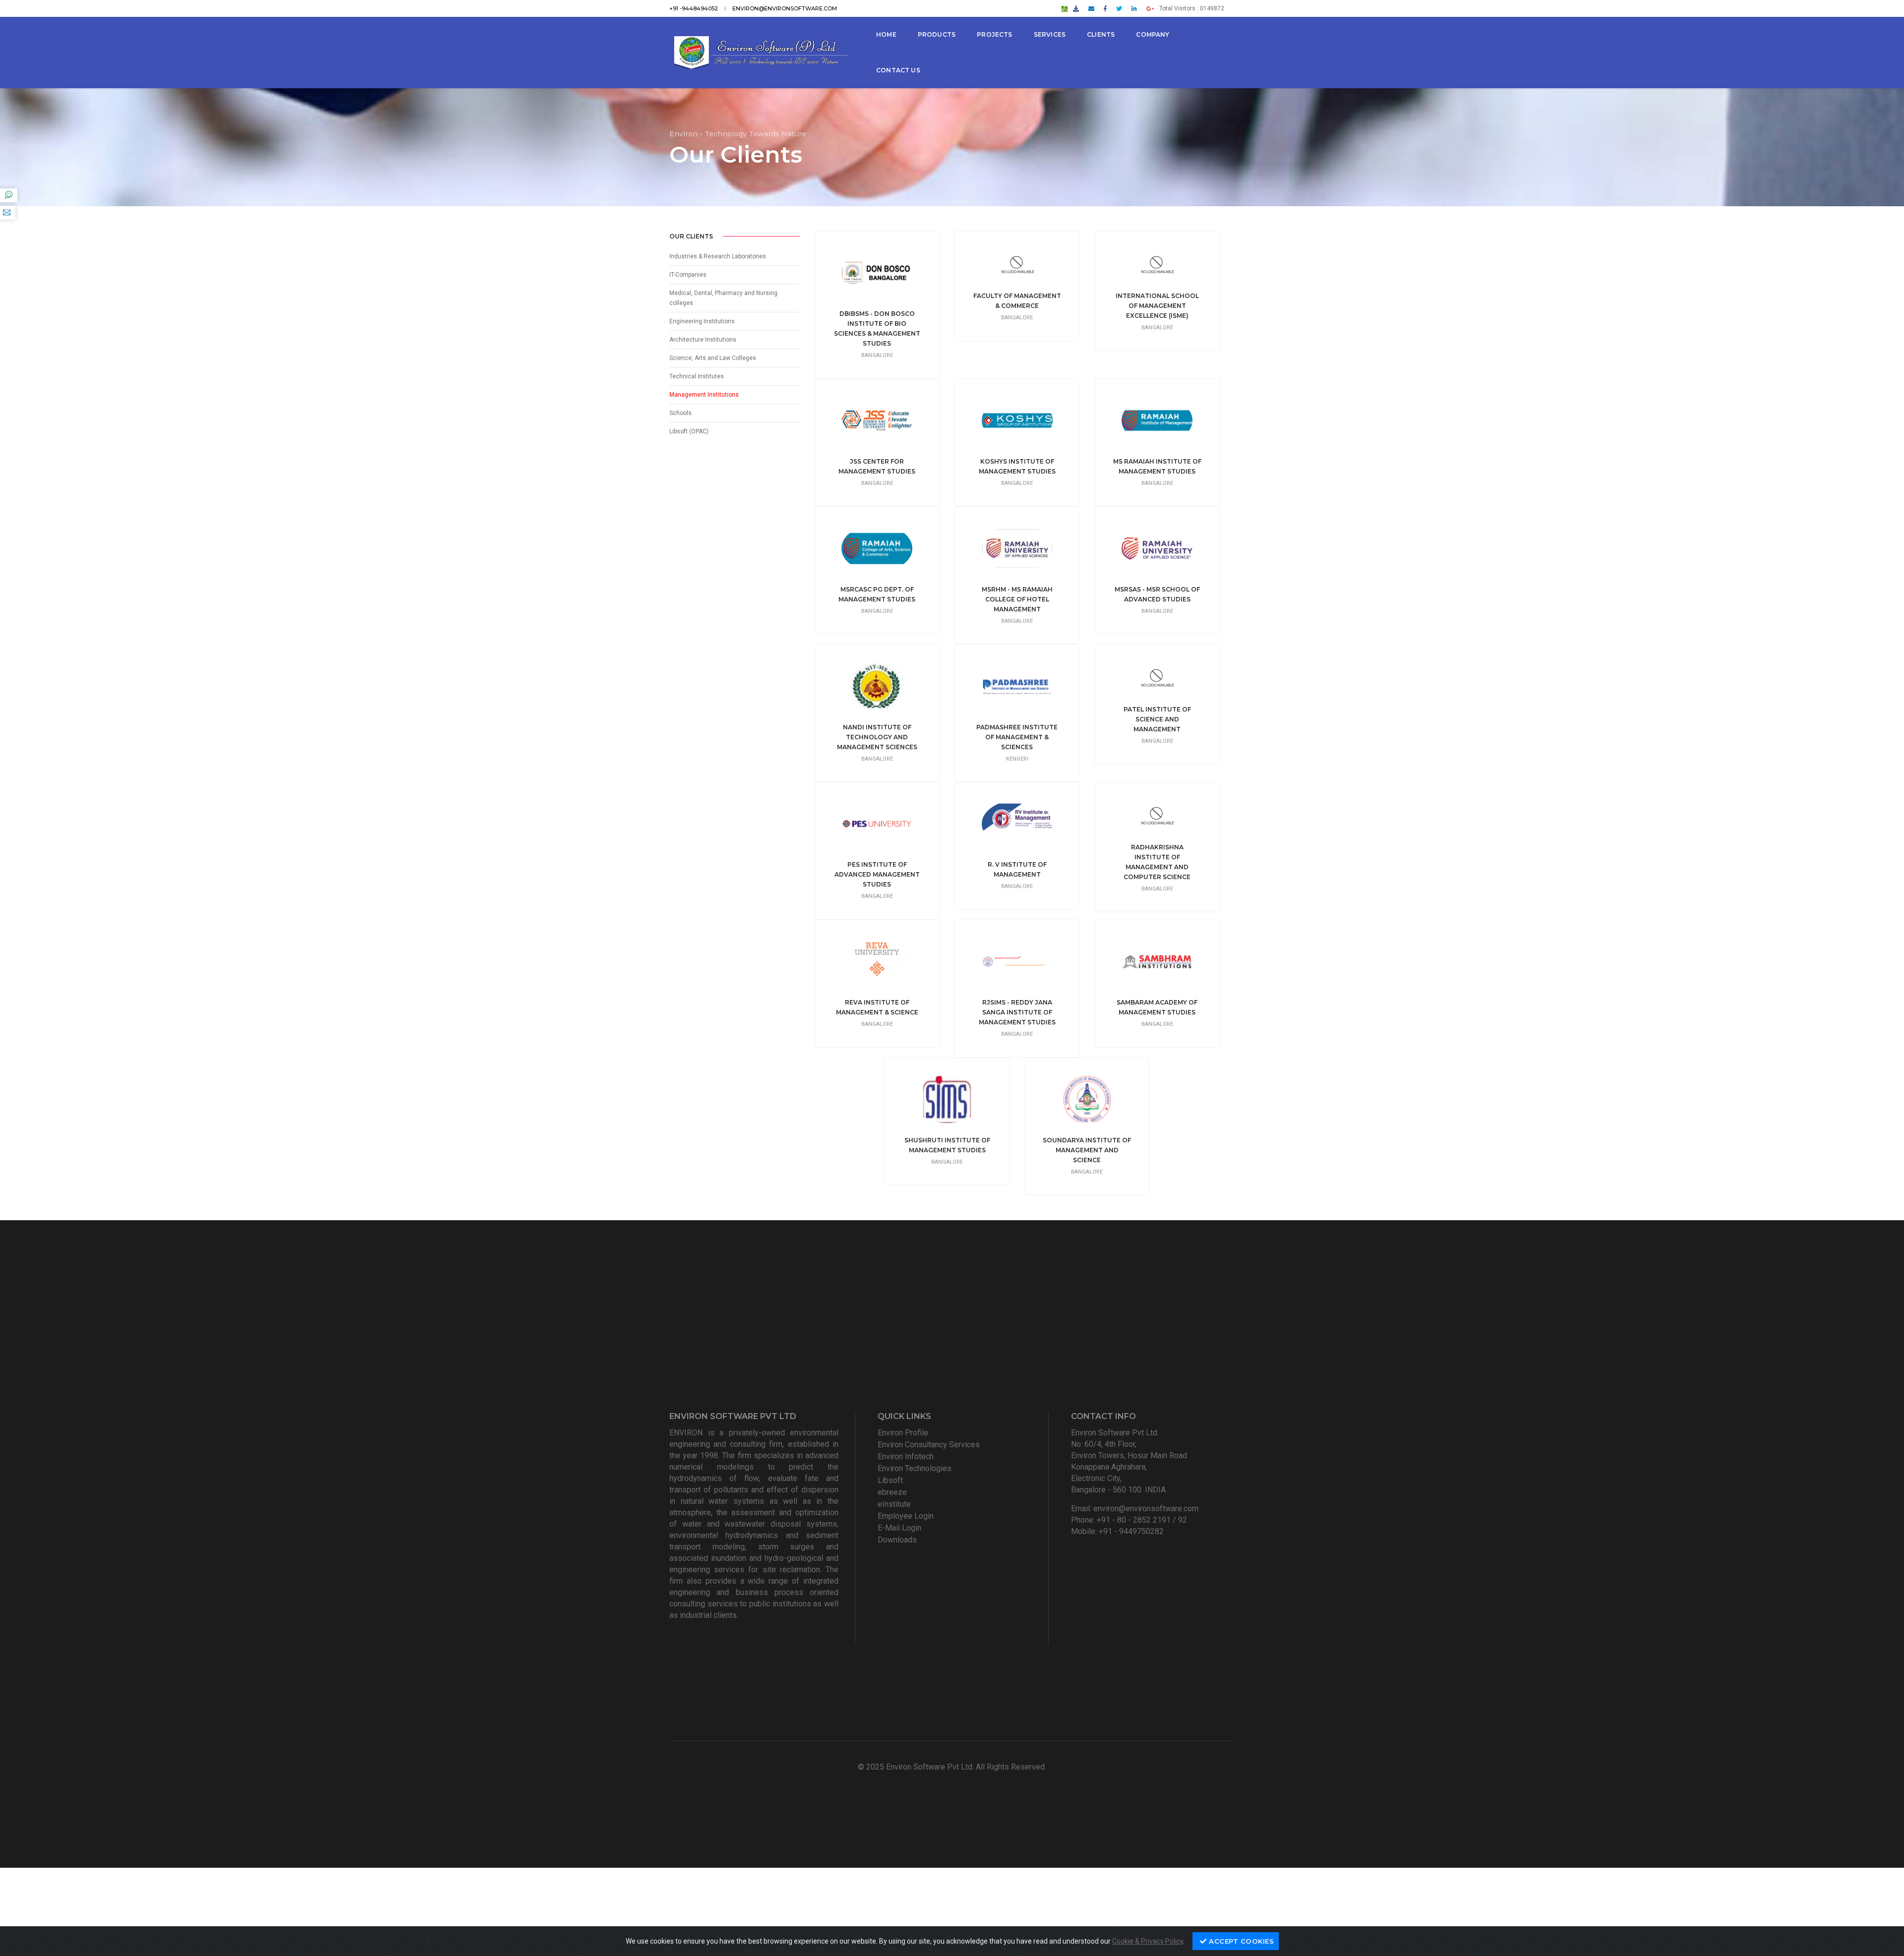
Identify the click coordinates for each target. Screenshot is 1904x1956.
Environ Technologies (915, 1468)
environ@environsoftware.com (785, 8)
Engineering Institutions (702, 321)
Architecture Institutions (703, 340)
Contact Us (898, 70)
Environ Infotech (906, 1456)
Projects (994, 34)
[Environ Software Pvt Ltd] (760, 53)
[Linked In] (1134, 8)
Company (1153, 34)
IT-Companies (688, 275)
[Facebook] (1105, 8)
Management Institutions (704, 395)
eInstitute (894, 1504)
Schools (681, 413)
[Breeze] (1065, 8)
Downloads (897, 1540)
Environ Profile (903, 1433)
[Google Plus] (1150, 8)
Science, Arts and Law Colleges (713, 358)
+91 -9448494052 (694, 8)
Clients (1101, 34)
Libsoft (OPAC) (689, 431)
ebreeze (892, 1492)
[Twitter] (1119, 8)
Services (1050, 34)
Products (937, 34)
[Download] (1076, 8)
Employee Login (906, 1516)
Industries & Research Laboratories (718, 256)
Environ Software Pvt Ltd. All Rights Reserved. (966, 1767)
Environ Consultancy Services (929, 1445)
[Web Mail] (1091, 8)
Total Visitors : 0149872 (1192, 8)
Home (886, 34)
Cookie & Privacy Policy (1148, 1941)
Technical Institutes (697, 376)
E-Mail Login (899, 1528)
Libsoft (890, 1480)
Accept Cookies (1241, 1941)
